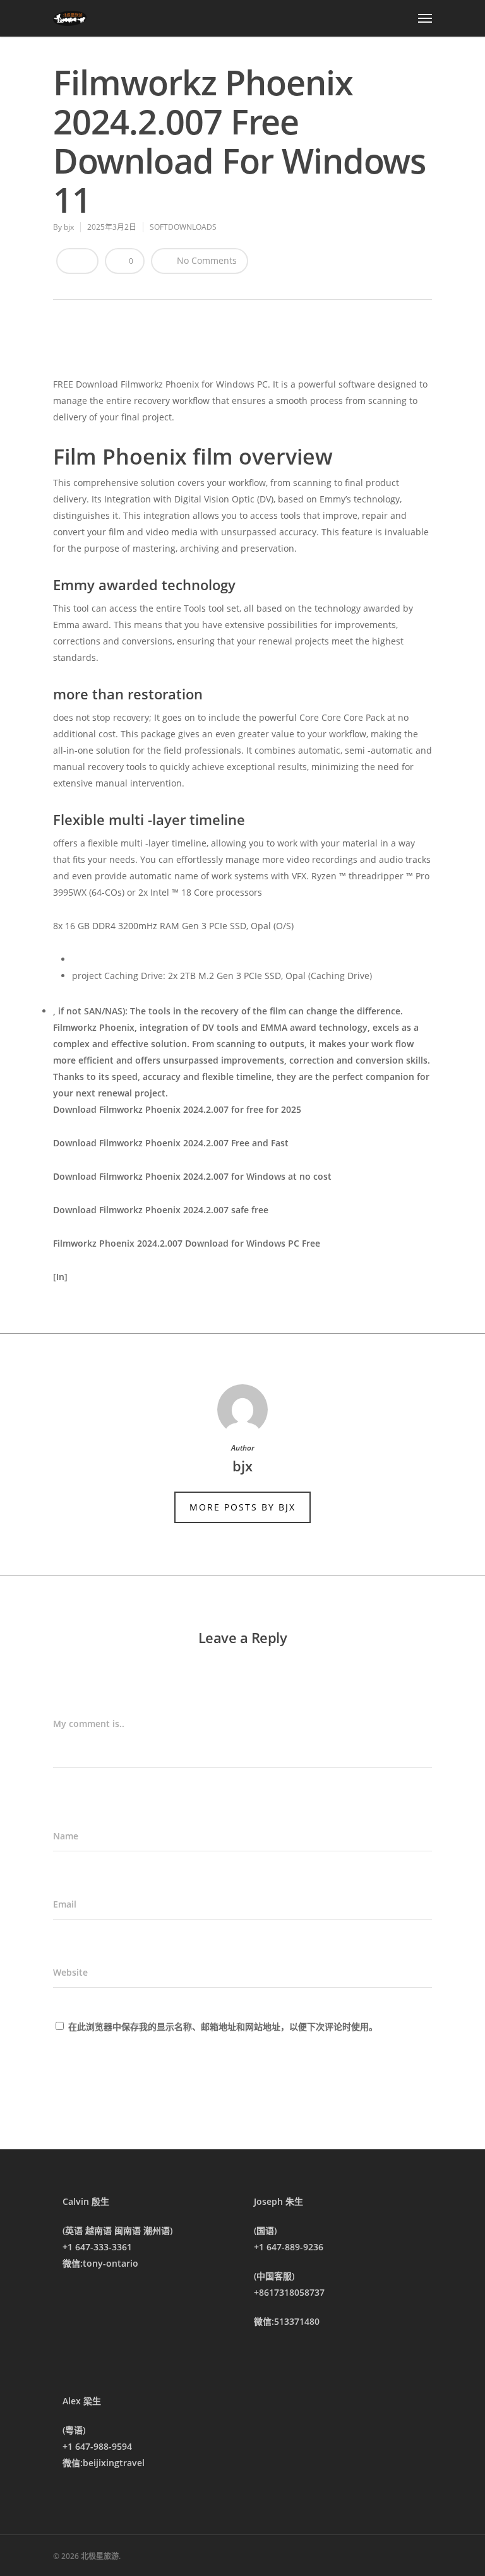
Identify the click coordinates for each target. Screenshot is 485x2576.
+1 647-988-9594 (97, 2446)
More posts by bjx (242, 1507)
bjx (69, 227)
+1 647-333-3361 (97, 2247)
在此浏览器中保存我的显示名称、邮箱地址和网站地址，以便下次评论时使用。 (223, 2027)
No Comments (206, 260)
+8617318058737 (289, 2292)
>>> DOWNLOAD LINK (150, 347)
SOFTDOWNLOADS (183, 227)
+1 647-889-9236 (289, 2247)
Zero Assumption (90, 1293)
